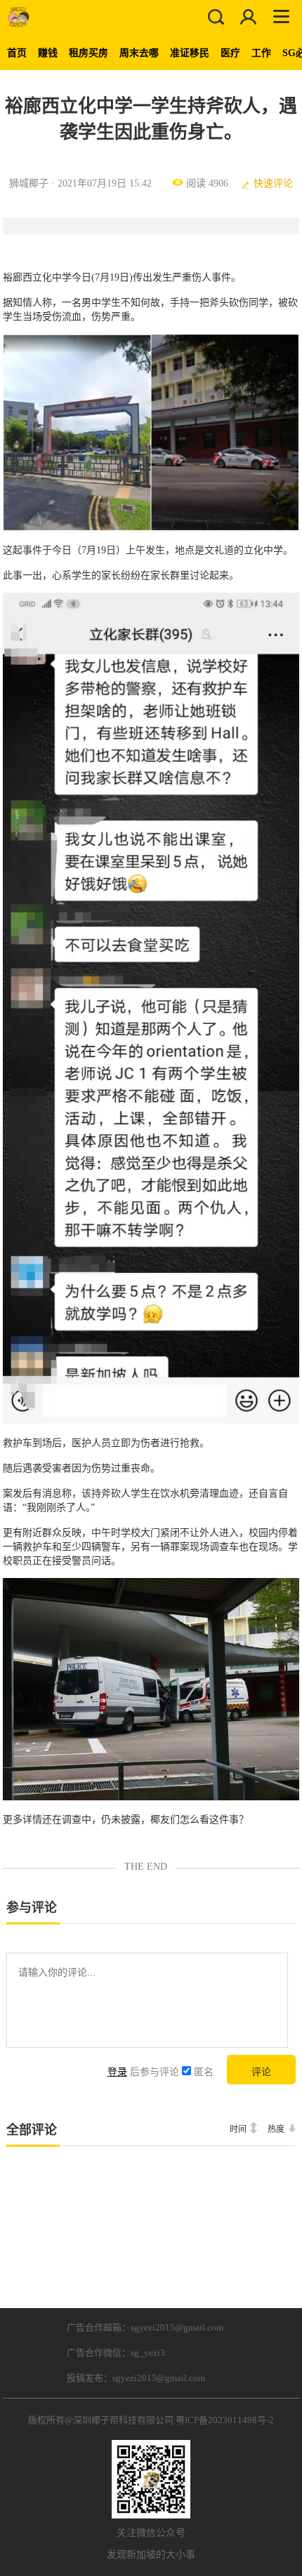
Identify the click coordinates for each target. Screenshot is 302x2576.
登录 (117, 2072)
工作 (261, 53)
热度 (276, 2129)
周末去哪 (139, 53)
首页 (17, 53)
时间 (238, 2129)
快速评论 (273, 183)
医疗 (230, 53)
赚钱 (48, 53)
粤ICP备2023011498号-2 (225, 2420)
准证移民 (190, 53)
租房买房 (88, 53)
